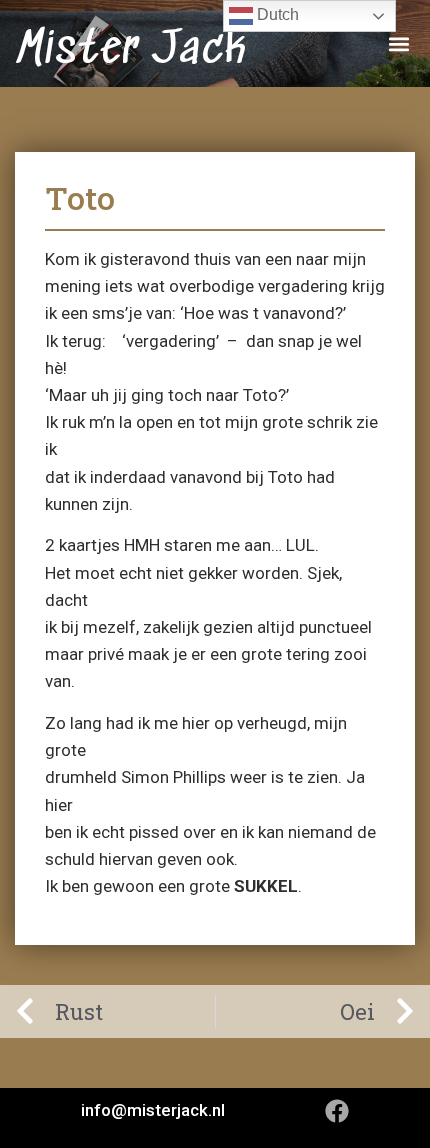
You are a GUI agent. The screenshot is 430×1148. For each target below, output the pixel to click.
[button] (398, 43)
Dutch (276, 14)
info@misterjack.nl (153, 1110)
